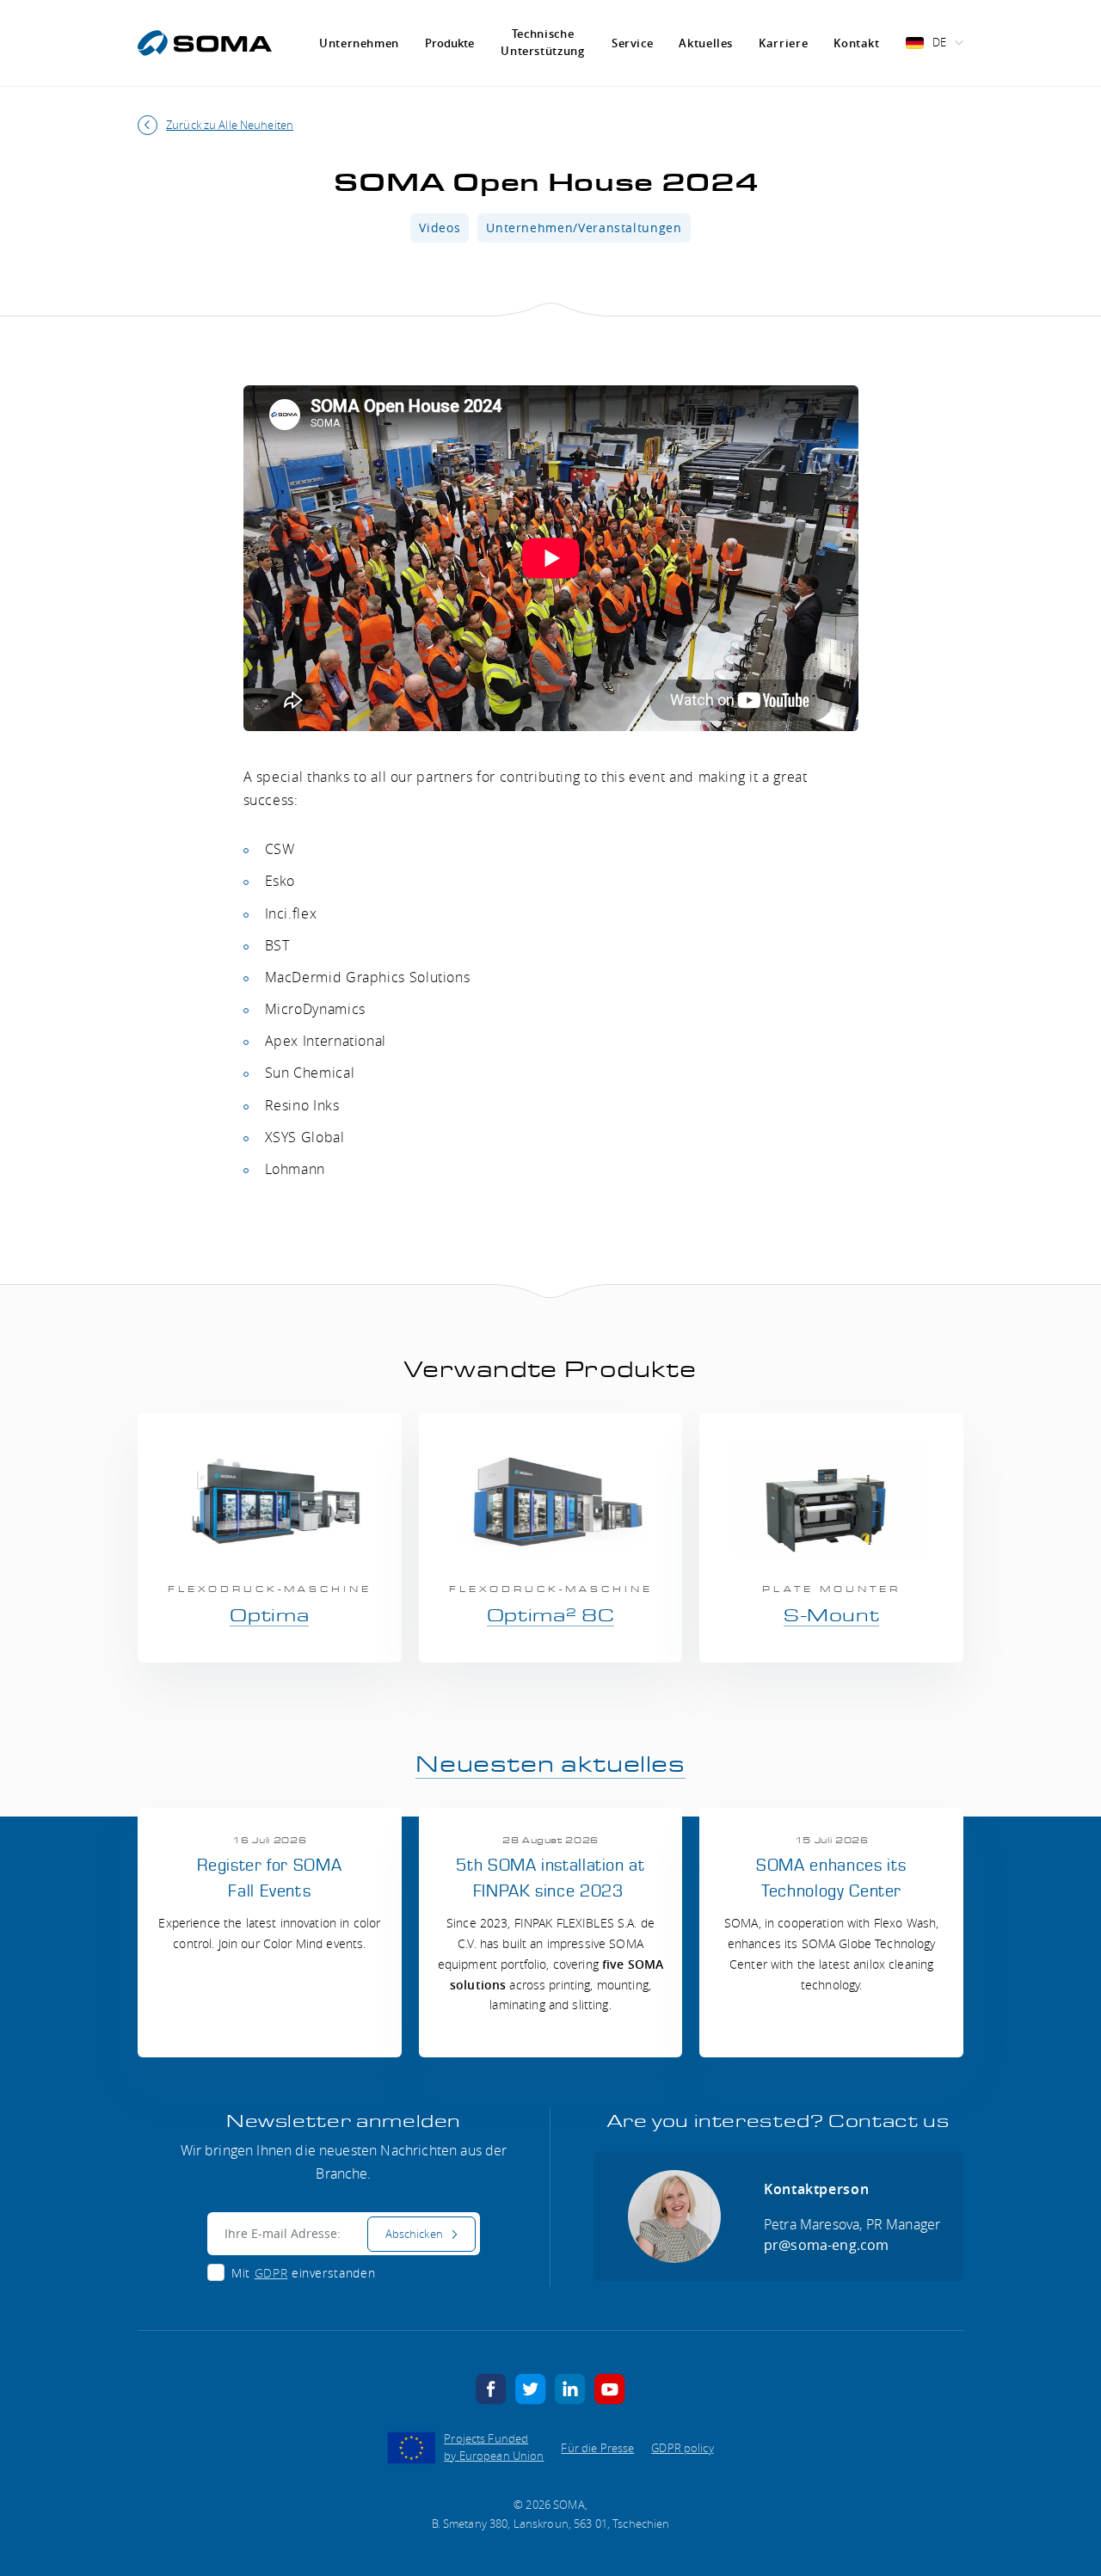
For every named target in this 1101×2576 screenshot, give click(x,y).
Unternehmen (359, 43)
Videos (440, 227)
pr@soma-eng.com (826, 2245)
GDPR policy (682, 2448)
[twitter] (531, 2388)
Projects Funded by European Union (494, 2447)
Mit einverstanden (303, 2273)
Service (632, 43)
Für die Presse (597, 2448)
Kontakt (856, 43)
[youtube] (610, 2388)
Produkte (449, 43)
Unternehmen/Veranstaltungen (584, 227)
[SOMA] (205, 43)
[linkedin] (570, 2388)
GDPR (271, 2273)
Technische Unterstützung (542, 42)
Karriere (783, 43)
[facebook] (491, 2388)
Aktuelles (706, 43)
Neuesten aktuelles (550, 1765)
